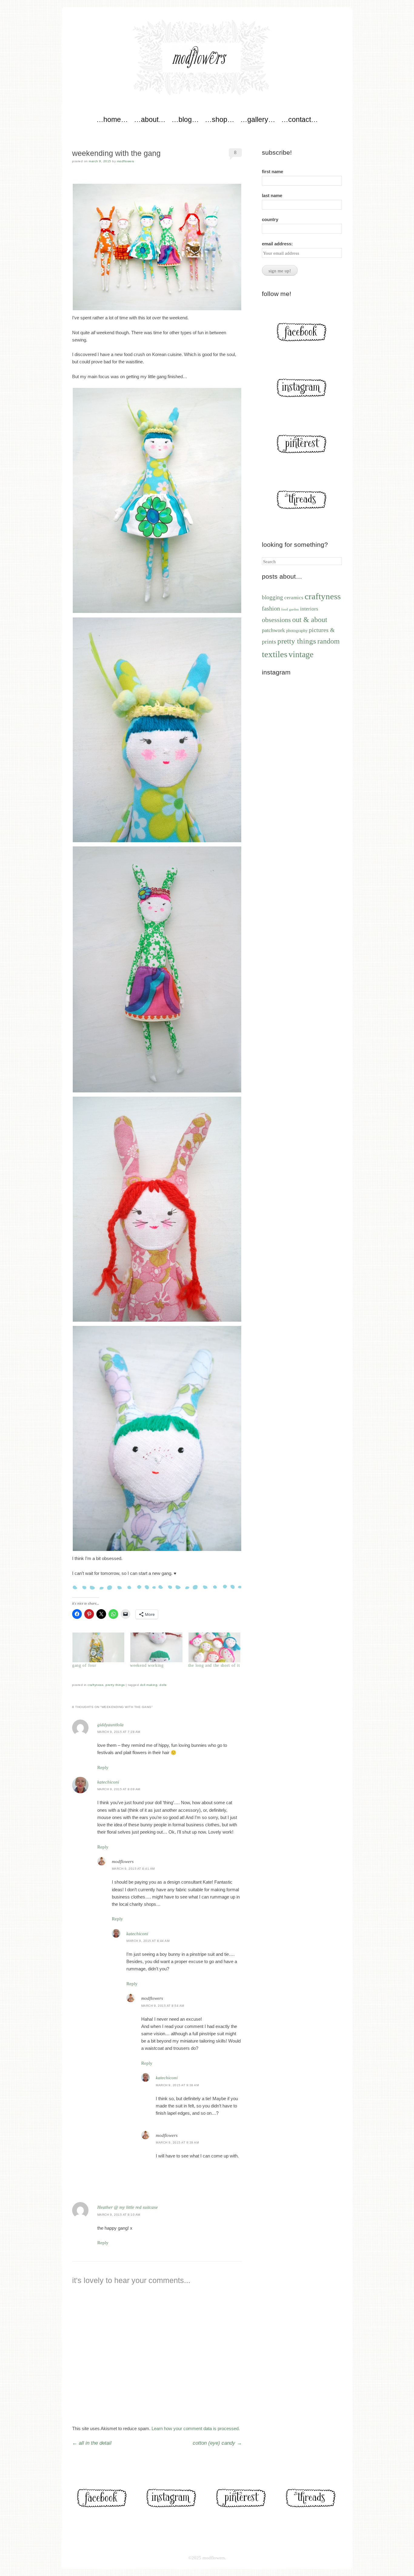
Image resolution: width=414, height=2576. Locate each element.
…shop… (220, 119)
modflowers (126, 161)
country (270, 219)
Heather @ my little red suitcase (128, 2207)
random (329, 641)
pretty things (115, 1685)
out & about (310, 619)
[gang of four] (98, 1647)
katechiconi (108, 1782)
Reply (103, 1767)
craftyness (95, 1685)
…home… (112, 119)
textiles (275, 654)
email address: (277, 244)
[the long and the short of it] (214, 1647)
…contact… (300, 119)
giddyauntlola (110, 1725)
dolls (163, 1685)
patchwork (273, 630)
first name (272, 172)
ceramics (294, 598)
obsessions (276, 620)
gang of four (84, 1665)
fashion (271, 608)
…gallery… (258, 119)
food (285, 609)
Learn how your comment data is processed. (196, 2428)
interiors (309, 609)
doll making (149, 1685)
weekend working (147, 1665)
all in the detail (92, 2443)
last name (272, 195)
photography (297, 631)
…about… (150, 119)
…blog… (185, 119)
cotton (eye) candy (217, 2443)
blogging (272, 597)
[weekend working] (156, 1647)
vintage (301, 654)
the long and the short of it (214, 1665)
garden (294, 609)
